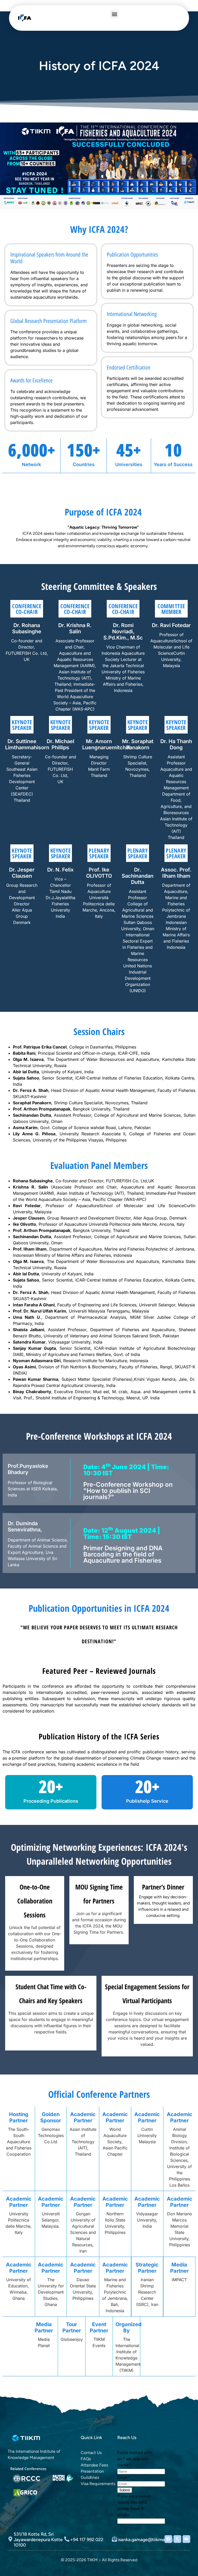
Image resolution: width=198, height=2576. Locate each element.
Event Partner (99, 2327)
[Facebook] (168, 2539)
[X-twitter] (177, 2539)
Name (124, 2465)
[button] (114, 14)
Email (124, 2477)
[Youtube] (186, 2539)
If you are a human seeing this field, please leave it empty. (134, 2505)
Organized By (129, 2327)
